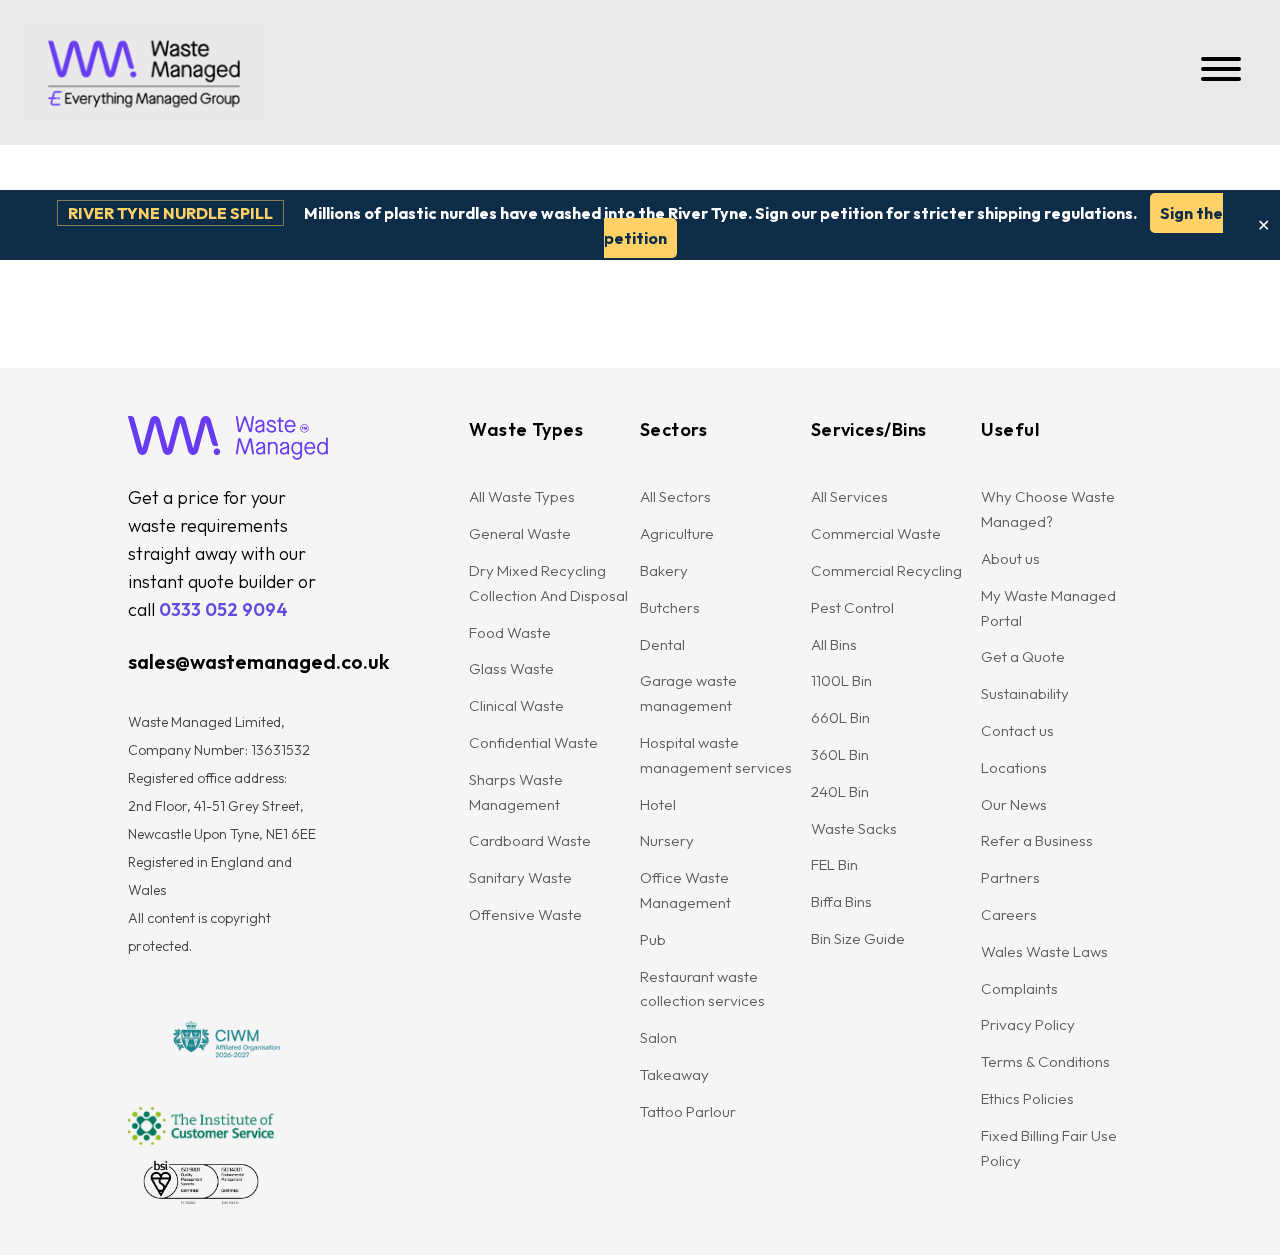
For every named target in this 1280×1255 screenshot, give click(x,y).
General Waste (520, 533)
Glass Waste (511, 668)
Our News (1014, 804)
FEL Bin (834, 864)
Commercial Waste (876, 533)
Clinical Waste (516, 705)
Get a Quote (1023, 656)
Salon (658, 1037)
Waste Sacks (854, 828)
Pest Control (852, 607)
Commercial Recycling (886, 570)
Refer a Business (1037, 840)
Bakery (664, 570)
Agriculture (677, 533)
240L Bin (840, 791)
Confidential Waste (533, 742)
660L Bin (840, 717)
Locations (1014, 767)
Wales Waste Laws (1044, 951)
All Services (849, 496)
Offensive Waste (525, 914)
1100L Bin (841, 680)
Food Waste (510, 632)
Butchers (670, 607)
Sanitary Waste (520, 877)
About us (1010, 558)
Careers (1009, 914)
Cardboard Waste (530, 840)
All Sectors (675, 496)
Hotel (658, 804)
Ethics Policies (1027, 1098)
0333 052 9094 (223, 609)
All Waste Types (522, 496)
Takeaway (674, 1074)
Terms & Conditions (1045, 1061)
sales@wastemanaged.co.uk (258, 661)
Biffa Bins (841, 901)
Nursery (667, 840)
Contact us (1017, 730)
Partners (1010, 877)
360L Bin (840, 754)
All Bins (834, 644)
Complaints (1019, 988)
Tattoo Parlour (688, 1111)
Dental (662, 644)
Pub (653, 939)
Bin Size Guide (858, 938)
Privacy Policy (1028, 1024)
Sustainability (1025, 693)
